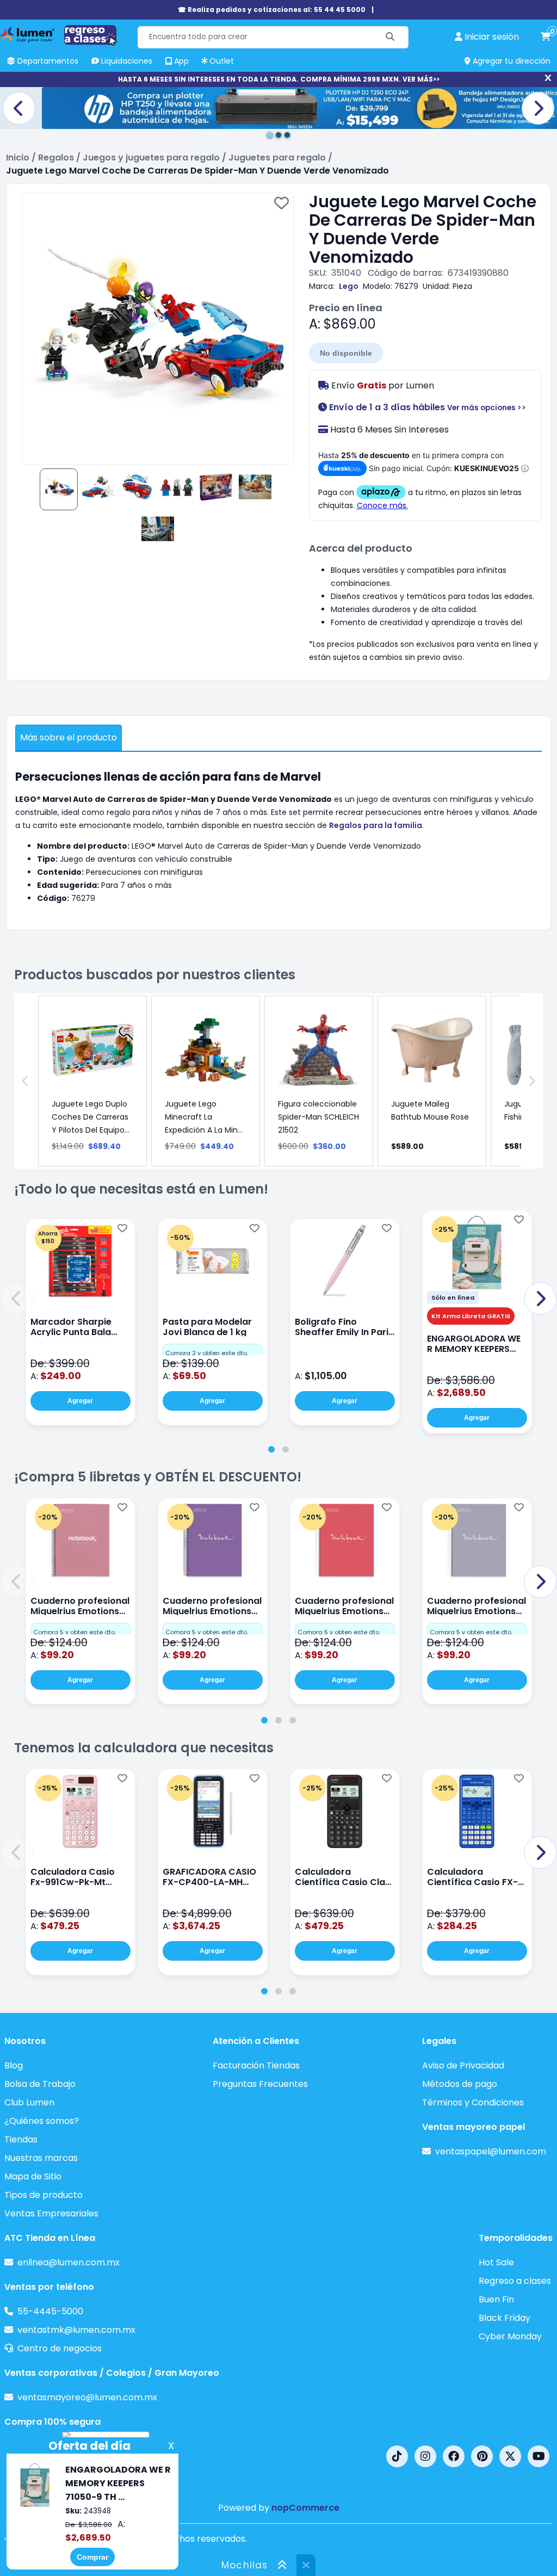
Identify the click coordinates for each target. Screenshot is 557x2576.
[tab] (271, 1449)
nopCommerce (305, 2508)
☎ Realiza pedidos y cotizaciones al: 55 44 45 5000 (272, 10)
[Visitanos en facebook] (454, 2456)
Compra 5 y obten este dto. (75, 1632)
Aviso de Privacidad (463, 2065)
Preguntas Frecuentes (260, 2084)
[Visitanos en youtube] (539, 2456)
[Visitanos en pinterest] (482, 2456)
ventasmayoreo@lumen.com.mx (87, 2397)
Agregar (80, 1401)
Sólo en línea (453, 1298)
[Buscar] (390, 37)
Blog (14, 2065)
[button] (17, 1299)
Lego (349, 286)
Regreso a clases (515, 2281)
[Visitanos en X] (510, 2456)
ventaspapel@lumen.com (491, 2151)
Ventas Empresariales (51, 2213)
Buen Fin (496, 2299)
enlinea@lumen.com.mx (69, 2262)
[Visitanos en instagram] (425, 2456)
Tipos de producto (44, 2195)
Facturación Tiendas (256, 2065)
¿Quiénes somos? (42, 2121)
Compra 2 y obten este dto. (207, 1353)
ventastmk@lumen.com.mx (76, 2330)
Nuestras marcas (41, 2158)
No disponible (346, 353)
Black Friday (505, 2318)
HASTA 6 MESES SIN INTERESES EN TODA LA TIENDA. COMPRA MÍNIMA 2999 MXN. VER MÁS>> (279, 79)
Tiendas (21, 2139)
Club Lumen (29, 2102)
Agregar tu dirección (510, 61)
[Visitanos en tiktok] (397, 2456)
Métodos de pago (460, 2084)
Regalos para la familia (376, 825)
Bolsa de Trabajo (40, 2084)
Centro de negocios (60, 2348)
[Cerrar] (548, 78)
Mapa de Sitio (33, 2176)
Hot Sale (496, 2262)
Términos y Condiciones (473, 2102)
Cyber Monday (510, 2336)
